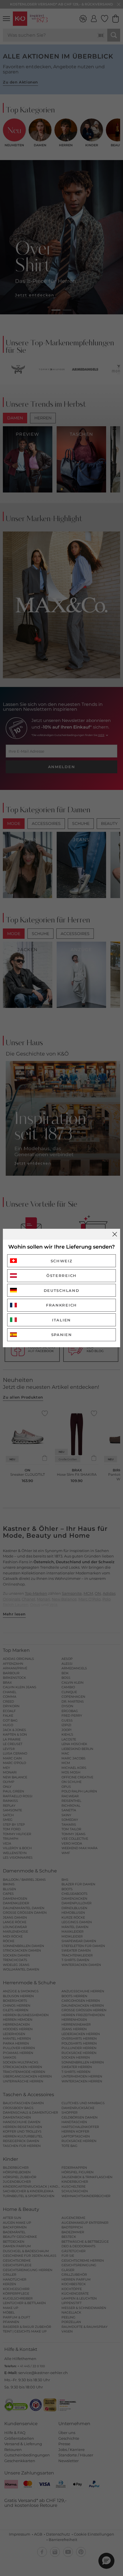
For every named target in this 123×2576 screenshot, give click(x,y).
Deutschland (62, 1290)
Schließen (115, 1234)
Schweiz (62, 1261)
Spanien (62, 1335)
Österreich (61, 1276)
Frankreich (61, 1305)
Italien (61, 1320)
